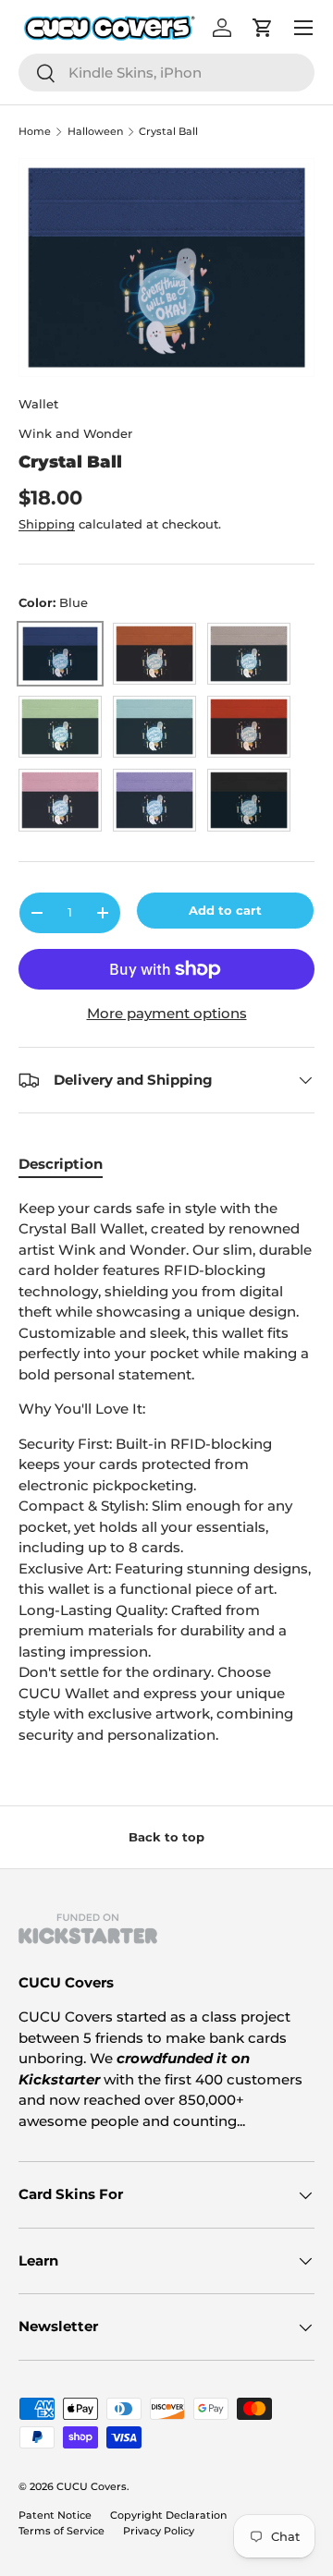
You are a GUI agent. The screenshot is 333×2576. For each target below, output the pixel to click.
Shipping (47, 524)
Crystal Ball (168, 132)
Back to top (166, 1837)
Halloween (95, 132)
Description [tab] (61, 1164)
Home (35, 132)
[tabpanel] (166, 1472)
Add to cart (225, 910)
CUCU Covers (92, 2486)
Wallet (38, 404)
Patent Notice (55, 2515)
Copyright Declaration (168, 2515)
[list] (166, 268)
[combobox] (166, 73)
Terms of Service (62, 2531)
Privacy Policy (159, 2531)
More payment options (167, 1013)
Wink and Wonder (75, 433)
